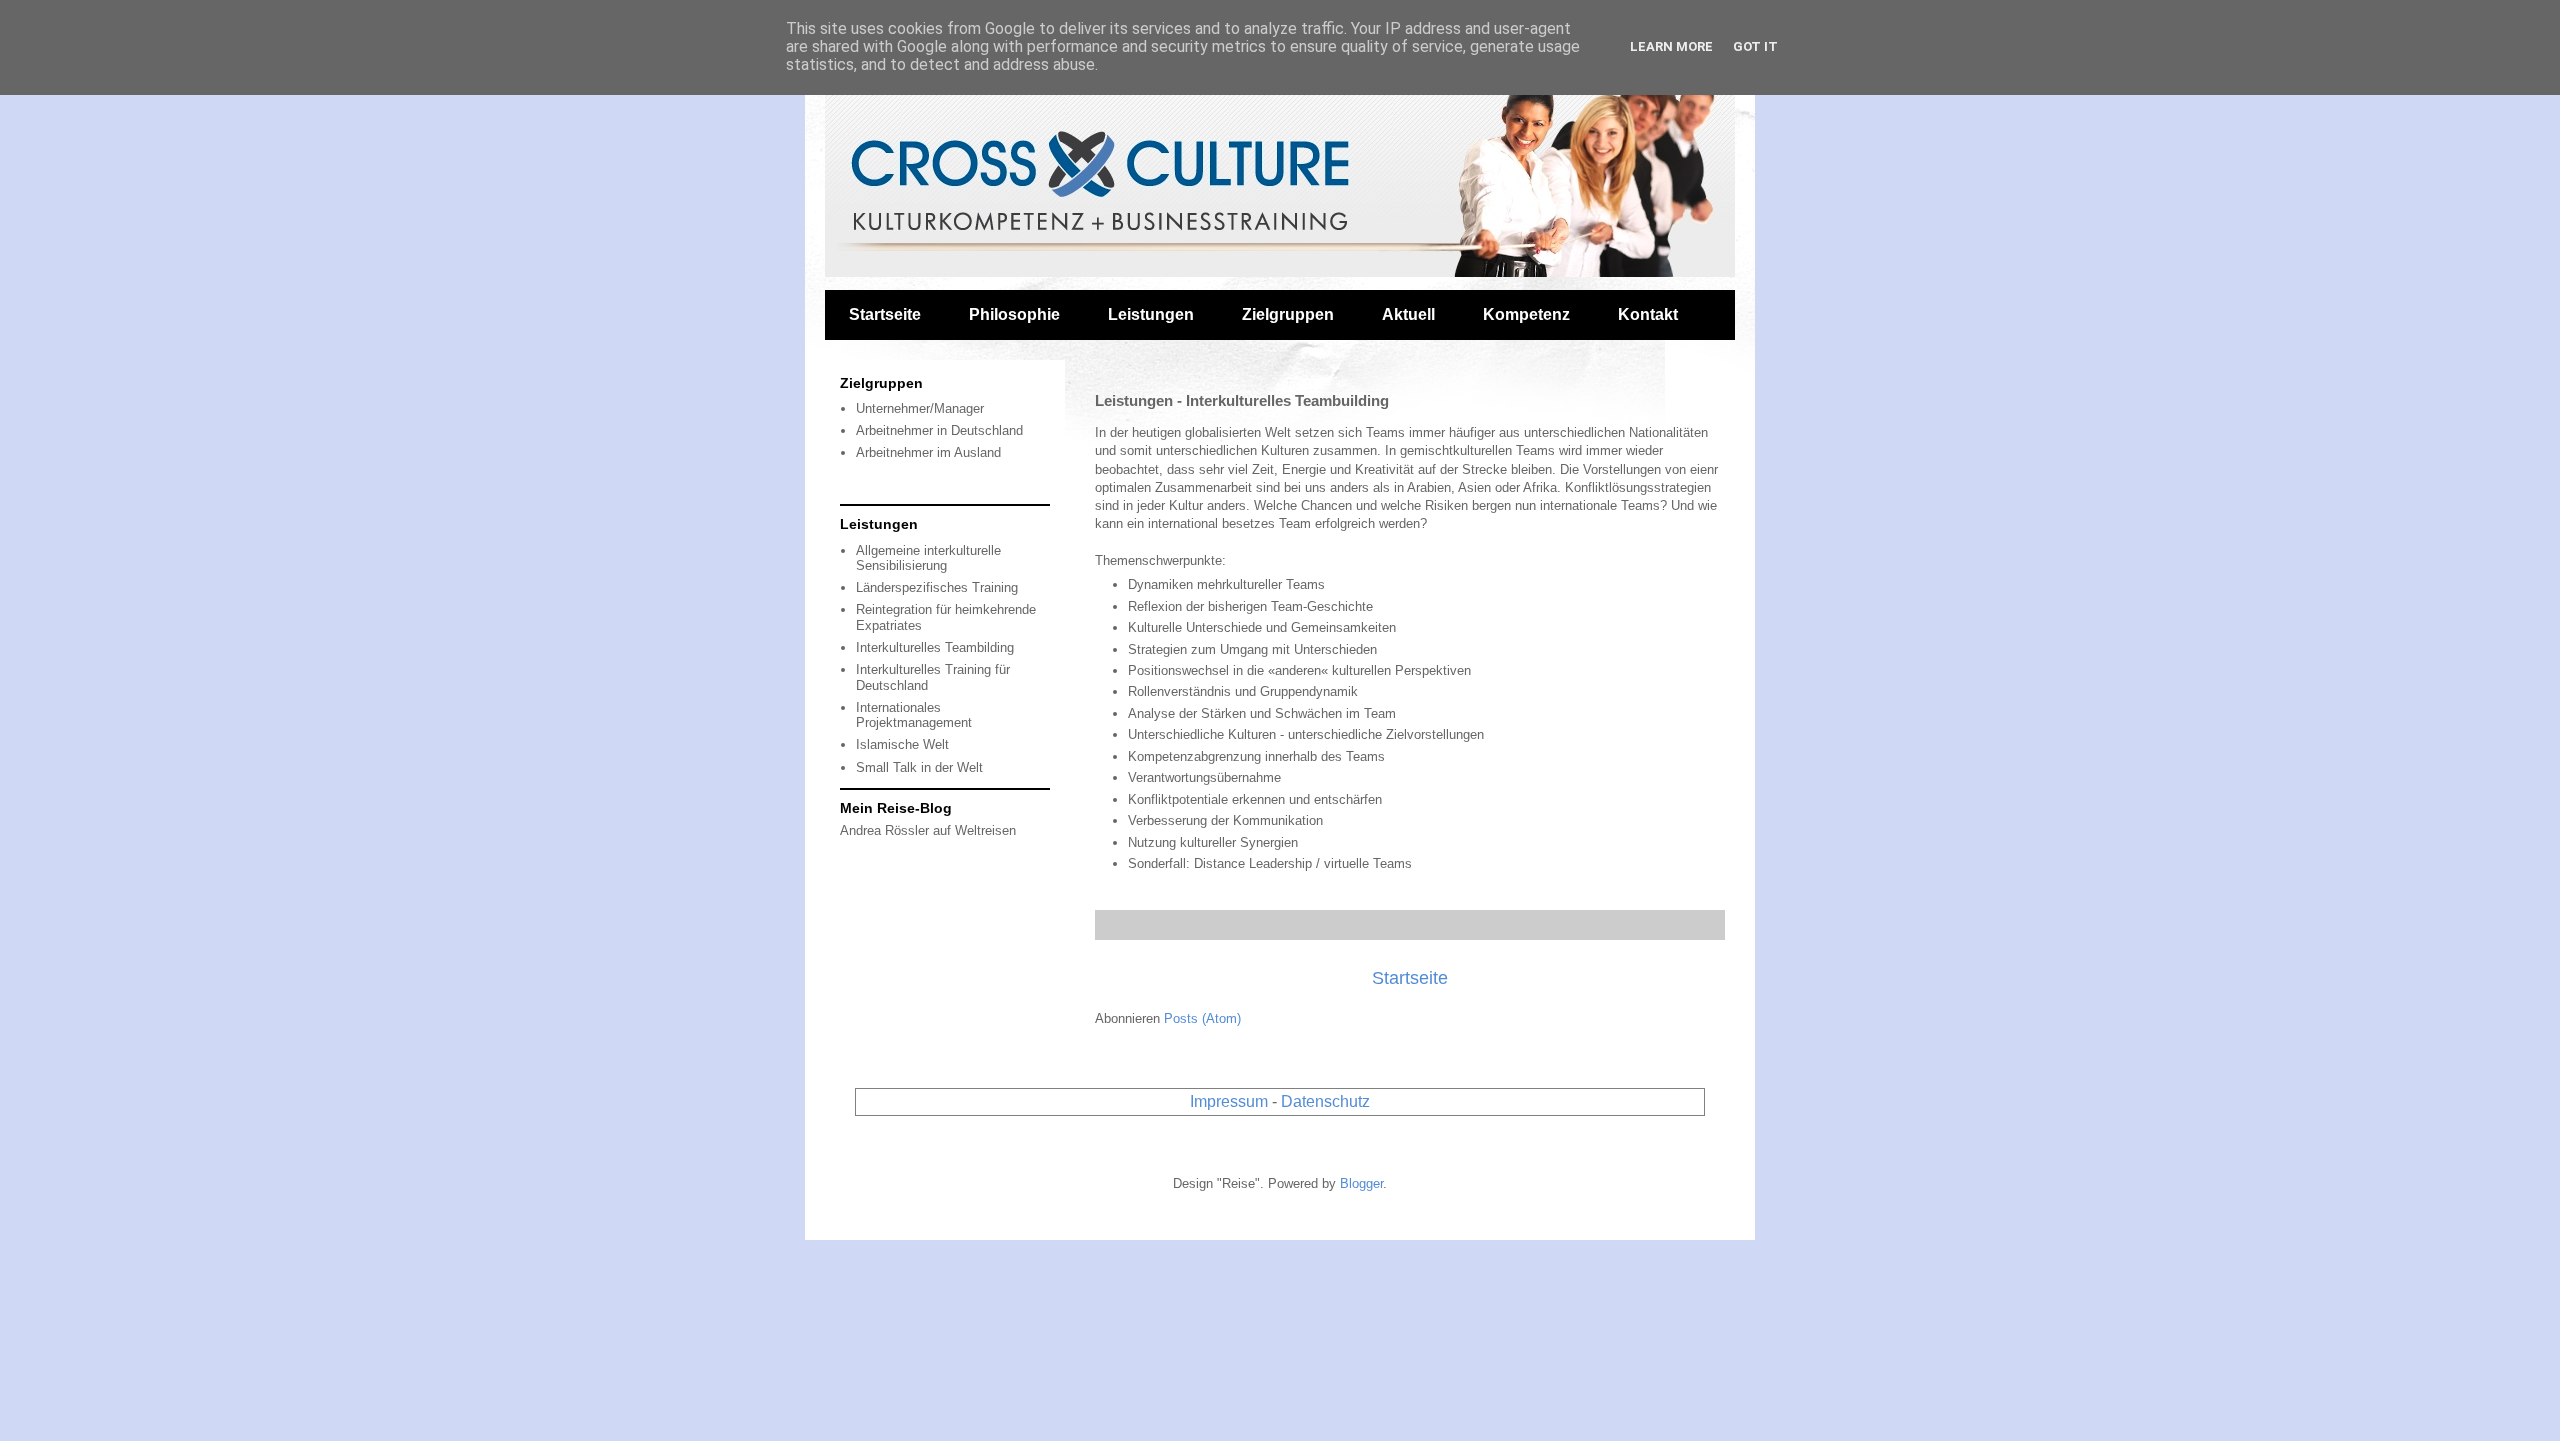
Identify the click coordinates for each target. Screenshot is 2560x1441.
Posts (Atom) (1202, 1018)
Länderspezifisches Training (937, 587)
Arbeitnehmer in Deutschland (939, 430)
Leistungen (1151, 314)
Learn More (1671, 46)
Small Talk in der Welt (919, 767)
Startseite (885, 314)
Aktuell (1408, 314)
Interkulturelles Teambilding (935, 647)
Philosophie (1014, 314)
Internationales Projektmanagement (914, 715)
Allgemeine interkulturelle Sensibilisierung (928, 558)
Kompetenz (1526, 314)
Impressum (1229, 1101)
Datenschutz (1325, 1101)
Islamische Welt (902, 744)
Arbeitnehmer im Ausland (928, 452)
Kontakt (1648, 314)
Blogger (1361, 1183)
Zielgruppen (1288, 314)
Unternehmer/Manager (920, 408)
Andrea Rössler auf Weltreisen (928, 830)
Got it (1755, 46)
